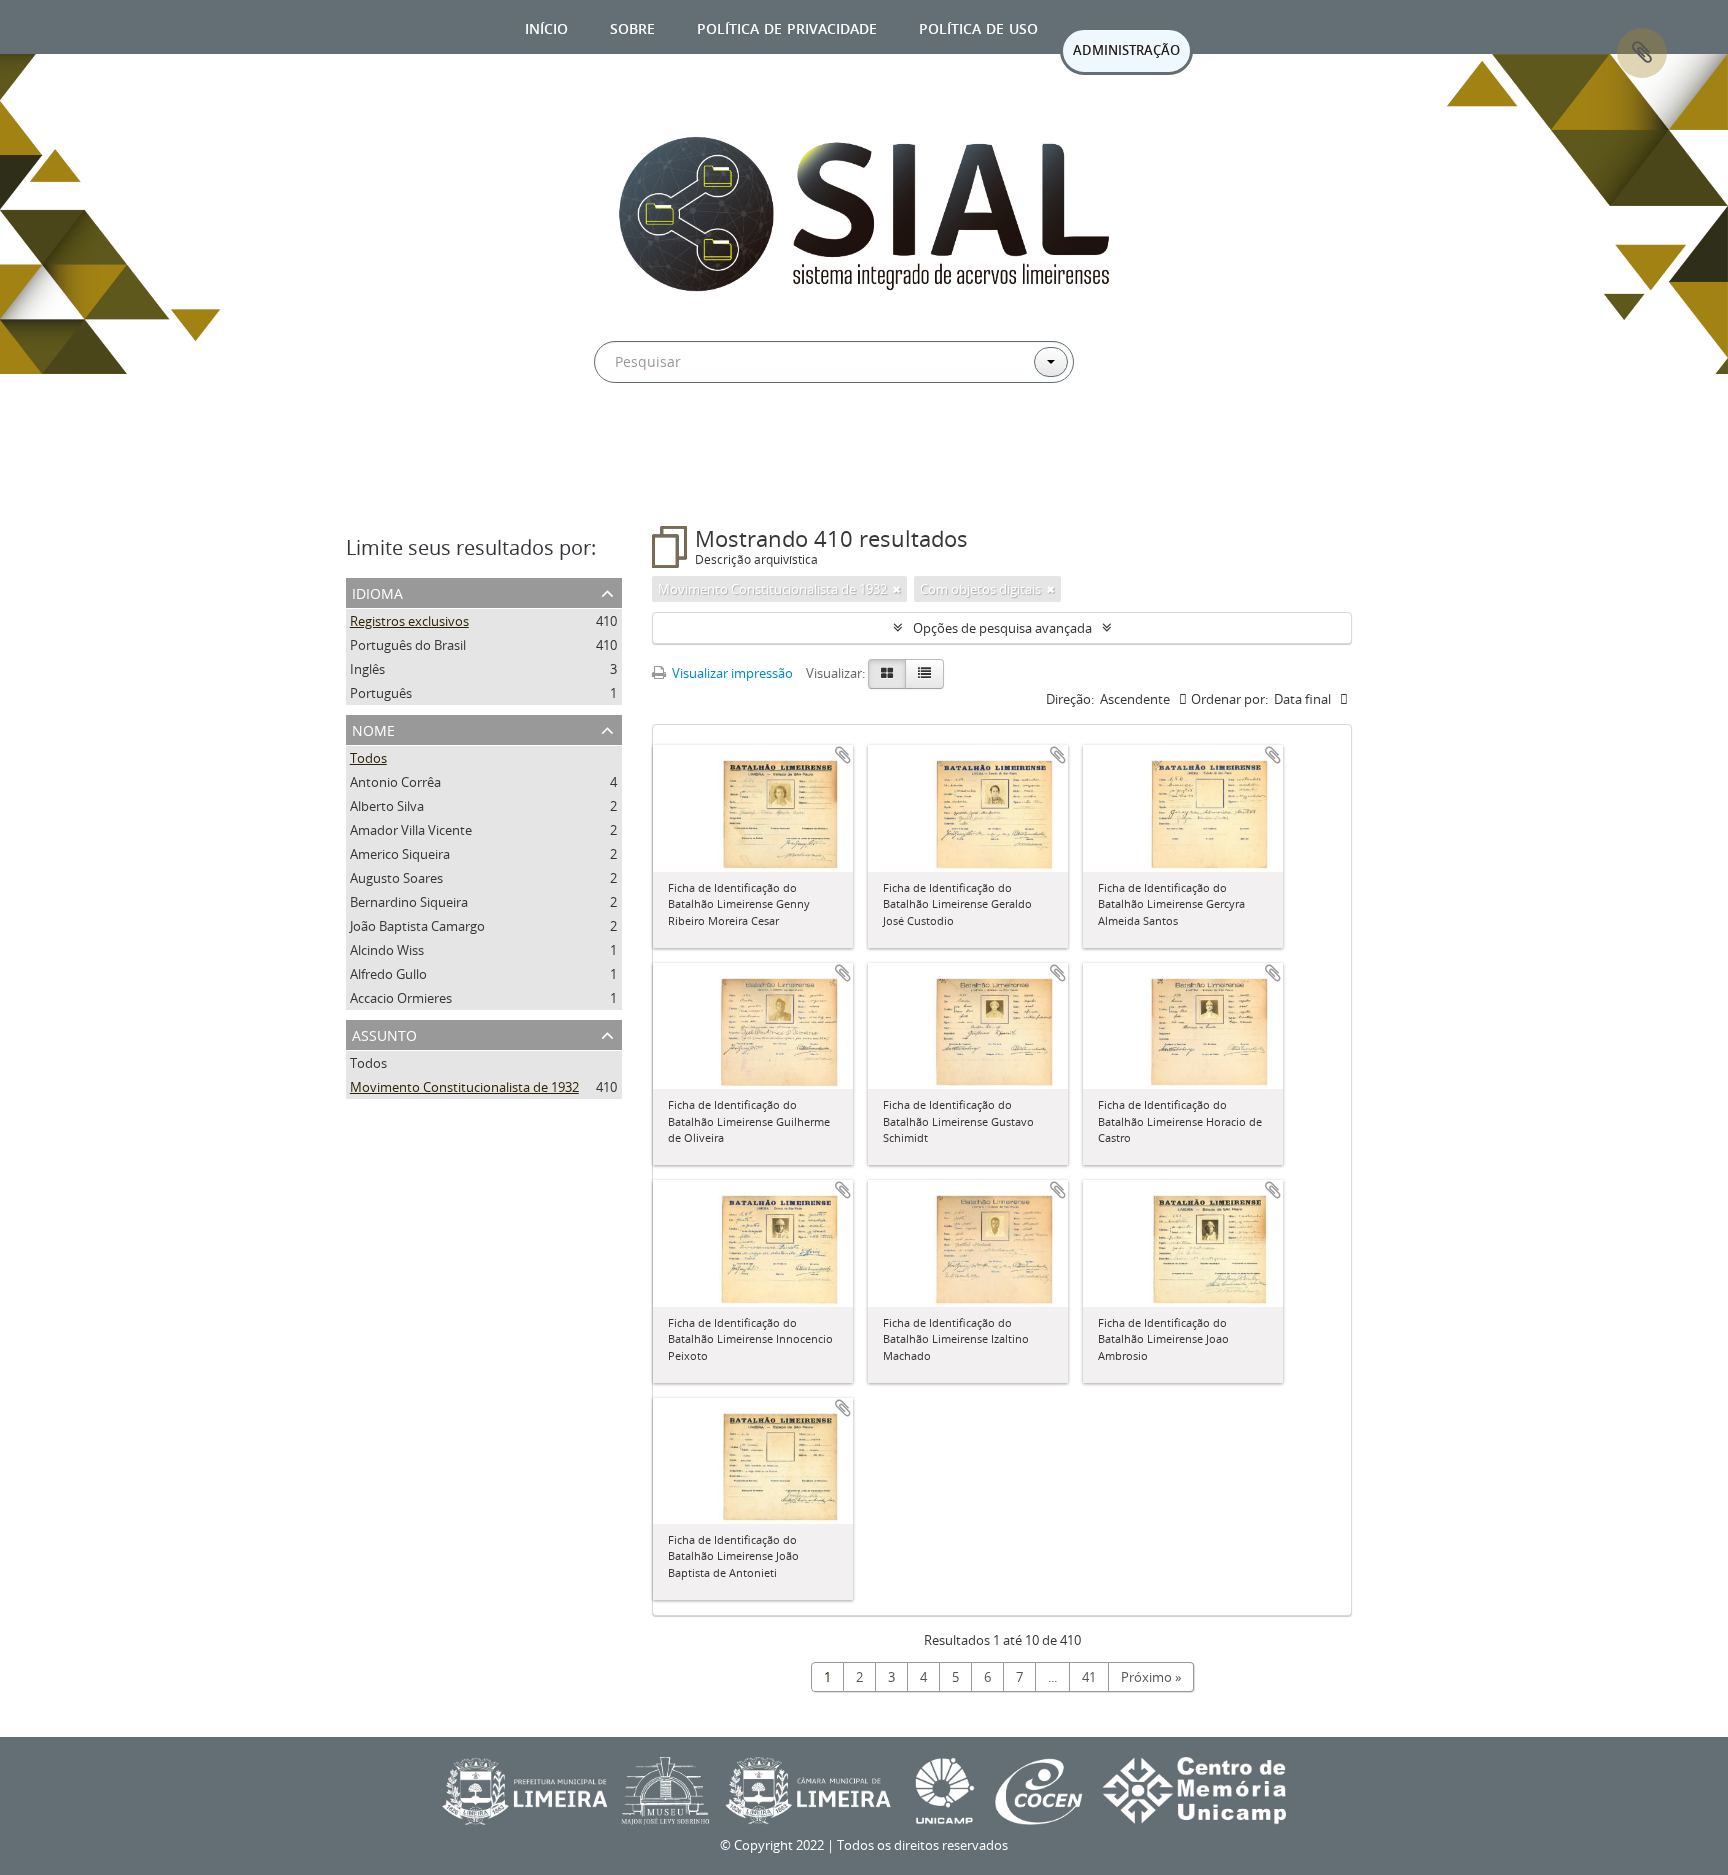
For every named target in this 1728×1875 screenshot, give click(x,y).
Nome (373, 728)
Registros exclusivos (409, 621)
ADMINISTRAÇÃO (1126, 50)
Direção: (1070, 699)
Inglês (367, 669)
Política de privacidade (787, 26)
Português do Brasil (408, 645)
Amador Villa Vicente (411, 830)
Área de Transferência (1642, 53)
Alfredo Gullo (388, 974)
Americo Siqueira (400, 854)
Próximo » (1151, 1677)
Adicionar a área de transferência (843, 755)
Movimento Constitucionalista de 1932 (464, 1087)
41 (1089, 1677)
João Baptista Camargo (417, 926)
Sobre (632, 26)
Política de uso (978, 26)
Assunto (384, 1033)
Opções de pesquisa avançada (1002, 628)
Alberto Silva (387, 806)
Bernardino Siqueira (409, 902)
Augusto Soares (396, 878)
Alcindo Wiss (387, 950)
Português (381, 693)
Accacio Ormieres (401, 998)
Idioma (377, 591)
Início (546, 26)
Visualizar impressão (731, 673)
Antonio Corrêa (395, 782)
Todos (368, 758)
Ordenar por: (1229, 699)
